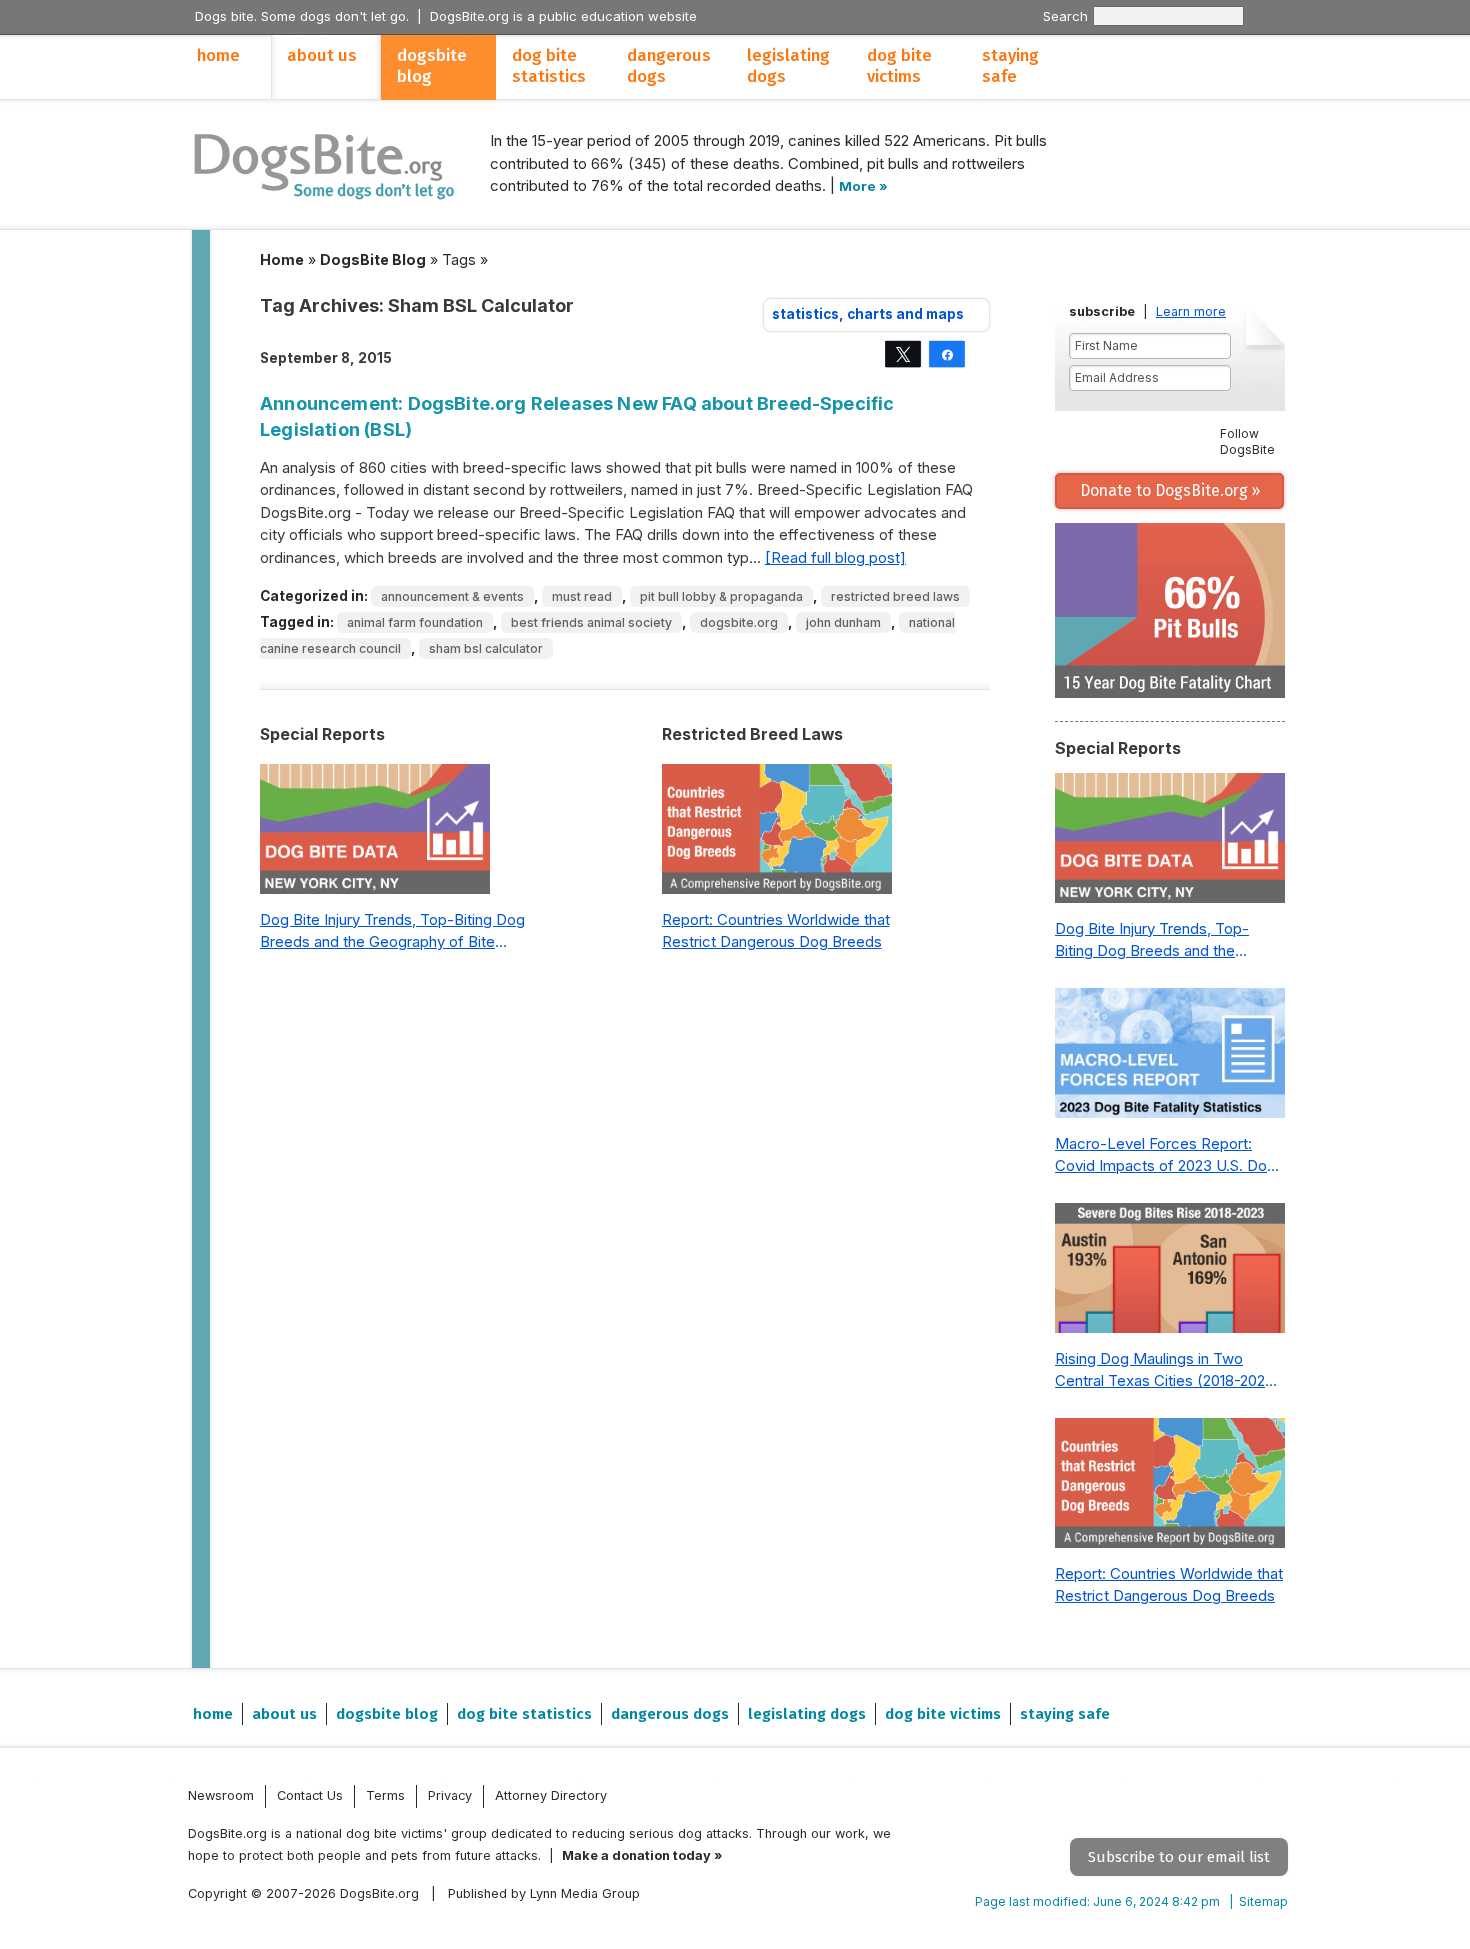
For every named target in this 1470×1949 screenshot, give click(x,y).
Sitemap (1263, 1901)
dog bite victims (899, 66)
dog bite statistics (549, 66)
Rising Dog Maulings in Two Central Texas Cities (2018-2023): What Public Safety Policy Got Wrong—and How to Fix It (1169, 1371)
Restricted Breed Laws (895, 596)
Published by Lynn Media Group (544, 1893)
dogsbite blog (432, 66)
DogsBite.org (739, 622)
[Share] (947, 354)
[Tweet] (903, 354)
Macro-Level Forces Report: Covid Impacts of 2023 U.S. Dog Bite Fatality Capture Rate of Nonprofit (1165, 1156)
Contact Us (310, 1795)
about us (322, 55)
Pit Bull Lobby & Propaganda (721, 596)
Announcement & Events (452, 596)
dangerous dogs (669, 66)
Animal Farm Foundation (415, 622)
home (218, 55)
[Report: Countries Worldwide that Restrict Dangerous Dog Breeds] (777, 834)
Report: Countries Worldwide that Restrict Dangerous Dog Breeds (776, 931)
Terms (385, 1795)
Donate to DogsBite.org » (1170, 490)
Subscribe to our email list (1179, 1857)
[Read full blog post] (835, 557)
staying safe (1010, 66)
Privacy (450, 1795)
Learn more (1191, 311)
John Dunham (843, 622)
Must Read (582, 596)
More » (863, 186)
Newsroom (221, 1795)
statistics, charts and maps (868, 314)
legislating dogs (788, 66)
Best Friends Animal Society (591, 622)
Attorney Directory (551, 1795)
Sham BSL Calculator (486, 648)
